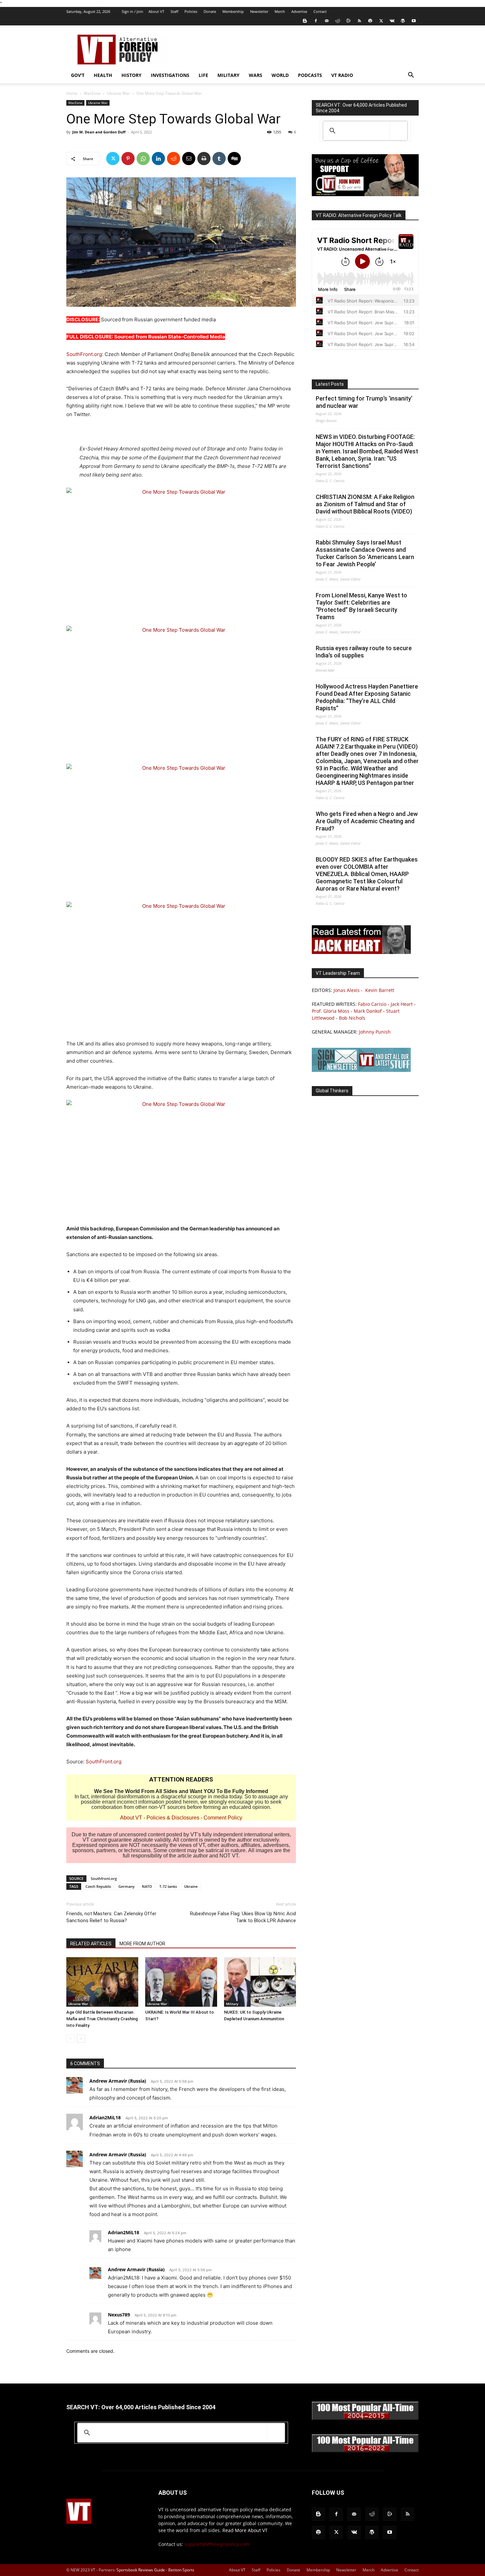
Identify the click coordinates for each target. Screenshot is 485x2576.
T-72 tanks (168, 1886)
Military (228, 75)
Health (103, 75)
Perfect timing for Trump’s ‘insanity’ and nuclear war (364, 402)
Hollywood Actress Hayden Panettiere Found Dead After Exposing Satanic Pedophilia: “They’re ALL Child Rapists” (367, 697)
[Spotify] (370, 21)
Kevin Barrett (380, 990)
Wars (256, 75)
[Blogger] (305, 21)
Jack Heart (402, 1004)
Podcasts (310, 75)
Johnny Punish (375, 1032)
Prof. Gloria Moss (331, 1011)
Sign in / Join (132, 11)
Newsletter (259, 11)
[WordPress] (403, 21)
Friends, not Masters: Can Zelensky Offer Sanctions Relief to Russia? (111, 1917)
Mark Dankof (368, 1011)
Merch (280, 11)
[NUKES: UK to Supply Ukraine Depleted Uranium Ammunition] (260, 1982)
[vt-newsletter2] (361, 1070)
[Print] (204, 159)
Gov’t (78, 75)
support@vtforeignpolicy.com (217, 2544)
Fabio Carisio (372, 1004)
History (131, 75)
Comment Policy (223, 1818)
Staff (174, 11)
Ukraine (191, 1886)
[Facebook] (316, 21)
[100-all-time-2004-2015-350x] (365, 2418)
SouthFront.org (84, 354)
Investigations (170, 75)
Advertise (299, 11)
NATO (147, 1886)
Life (203, 75)
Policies (191, 11)
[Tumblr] (219, 159)
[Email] (189, 159)
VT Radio (342, 75)
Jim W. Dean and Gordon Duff (99, 132)
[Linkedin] (158, 159)
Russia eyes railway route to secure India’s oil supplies (364, 652)
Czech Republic (98, 1886)
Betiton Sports (181, 2570)
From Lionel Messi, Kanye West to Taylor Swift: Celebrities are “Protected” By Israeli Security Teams (361, 606)
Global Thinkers (332, 1091)
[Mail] (327, 21)
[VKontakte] (392, 21)
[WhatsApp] (143, 159)
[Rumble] (348, 21)
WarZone (92, 93)
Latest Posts (330, 384)
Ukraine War (118, 93)
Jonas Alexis (347, 990)
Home (72, 93)
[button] (411, 76)
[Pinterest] (128, 159)
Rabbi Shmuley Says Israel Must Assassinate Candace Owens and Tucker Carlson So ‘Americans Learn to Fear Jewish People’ (365, 553)
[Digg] (234, 159)
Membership (233, 11)
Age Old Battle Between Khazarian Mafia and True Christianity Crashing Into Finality (102, 2019)
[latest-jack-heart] (361, 952)
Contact (320, 11)
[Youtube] (414, 21)
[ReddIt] (174, 159)
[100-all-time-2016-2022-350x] (365, 2451)
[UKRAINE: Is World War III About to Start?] (181, 1982)
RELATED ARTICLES (91, 1944)
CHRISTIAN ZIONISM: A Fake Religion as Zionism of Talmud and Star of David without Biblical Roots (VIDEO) (365, 504)
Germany (127, 1886)
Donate (210, 11)
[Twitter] (381, 21)
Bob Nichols (352, 1018)
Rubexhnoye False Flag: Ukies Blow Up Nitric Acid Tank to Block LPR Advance (243, 1917)
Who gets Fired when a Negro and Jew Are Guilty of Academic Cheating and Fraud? (367, 821)
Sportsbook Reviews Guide (141, 2570)
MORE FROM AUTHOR (142, 1944)
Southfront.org (104, 1878)
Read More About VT (245, 2530)
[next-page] (81, 2039)
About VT (156, 11)
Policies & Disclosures (173, 1818)
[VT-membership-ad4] (365, 194)
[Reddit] (338, 21)
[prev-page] (70, 2039)
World (280, 75)
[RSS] (359, 21)
